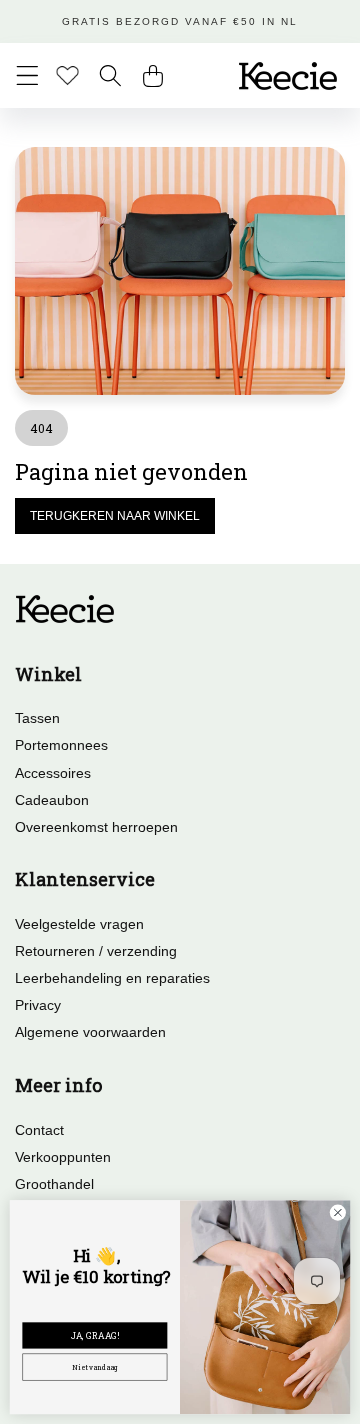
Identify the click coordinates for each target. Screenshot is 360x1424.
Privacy (38, 1005)
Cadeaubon (52, 800)
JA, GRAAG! (95, 1335)
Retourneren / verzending (96, 951)
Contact (39, 1130)
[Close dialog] (337, 1212)
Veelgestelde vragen (79, 924)
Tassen (37, 718)
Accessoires (53, 773)
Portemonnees (61, 745)
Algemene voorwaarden (90, 1032)
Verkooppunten (63, 1157)
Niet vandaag (95, 1366)
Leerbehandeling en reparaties (112, 978)
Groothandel (54, 1184)
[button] (27, 75)
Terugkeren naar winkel (115, 516)
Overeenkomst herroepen (96, 827)
